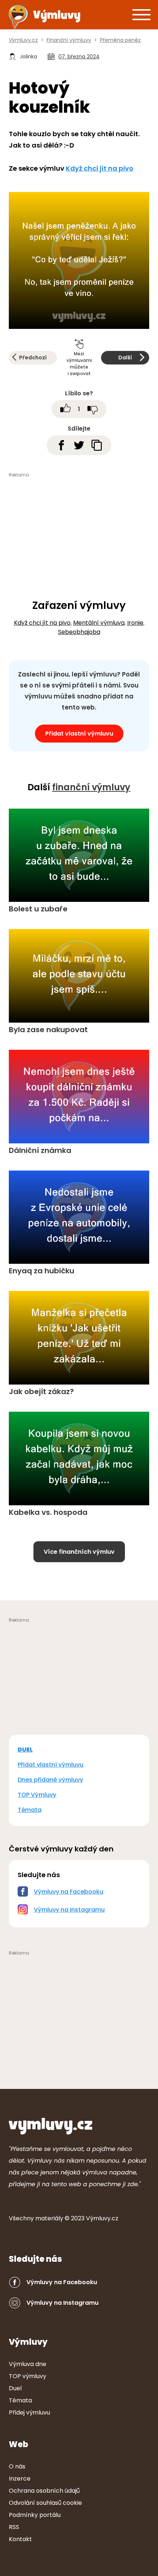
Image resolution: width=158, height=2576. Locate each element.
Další (125, 358)
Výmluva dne (28, 2364)
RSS (14, 2527)
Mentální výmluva (99, 623)
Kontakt (20, 2539)
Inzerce (20, 2479)
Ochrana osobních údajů (44, 2491)
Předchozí (33, 358)
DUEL (25, 1750)
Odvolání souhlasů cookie (45, 2503)
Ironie (135, 623)
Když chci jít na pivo (100, 168)
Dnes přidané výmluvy (50, 1780)
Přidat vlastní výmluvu (79, 734)
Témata (30, 1810)
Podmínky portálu (35, 2515)
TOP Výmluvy (37, 1795)
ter (49, 2218)
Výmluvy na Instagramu (69, 1910)
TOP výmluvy (28, 2376)
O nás (17, 2466)
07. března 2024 (79, 57)
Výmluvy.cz (102, 2218)
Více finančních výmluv (79, 1552)
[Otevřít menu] (141, 14)
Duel (15, 2388)
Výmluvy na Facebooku (69, 1892)
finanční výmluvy (91, 787)
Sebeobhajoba (79, 632)
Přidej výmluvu (29, 2412)
